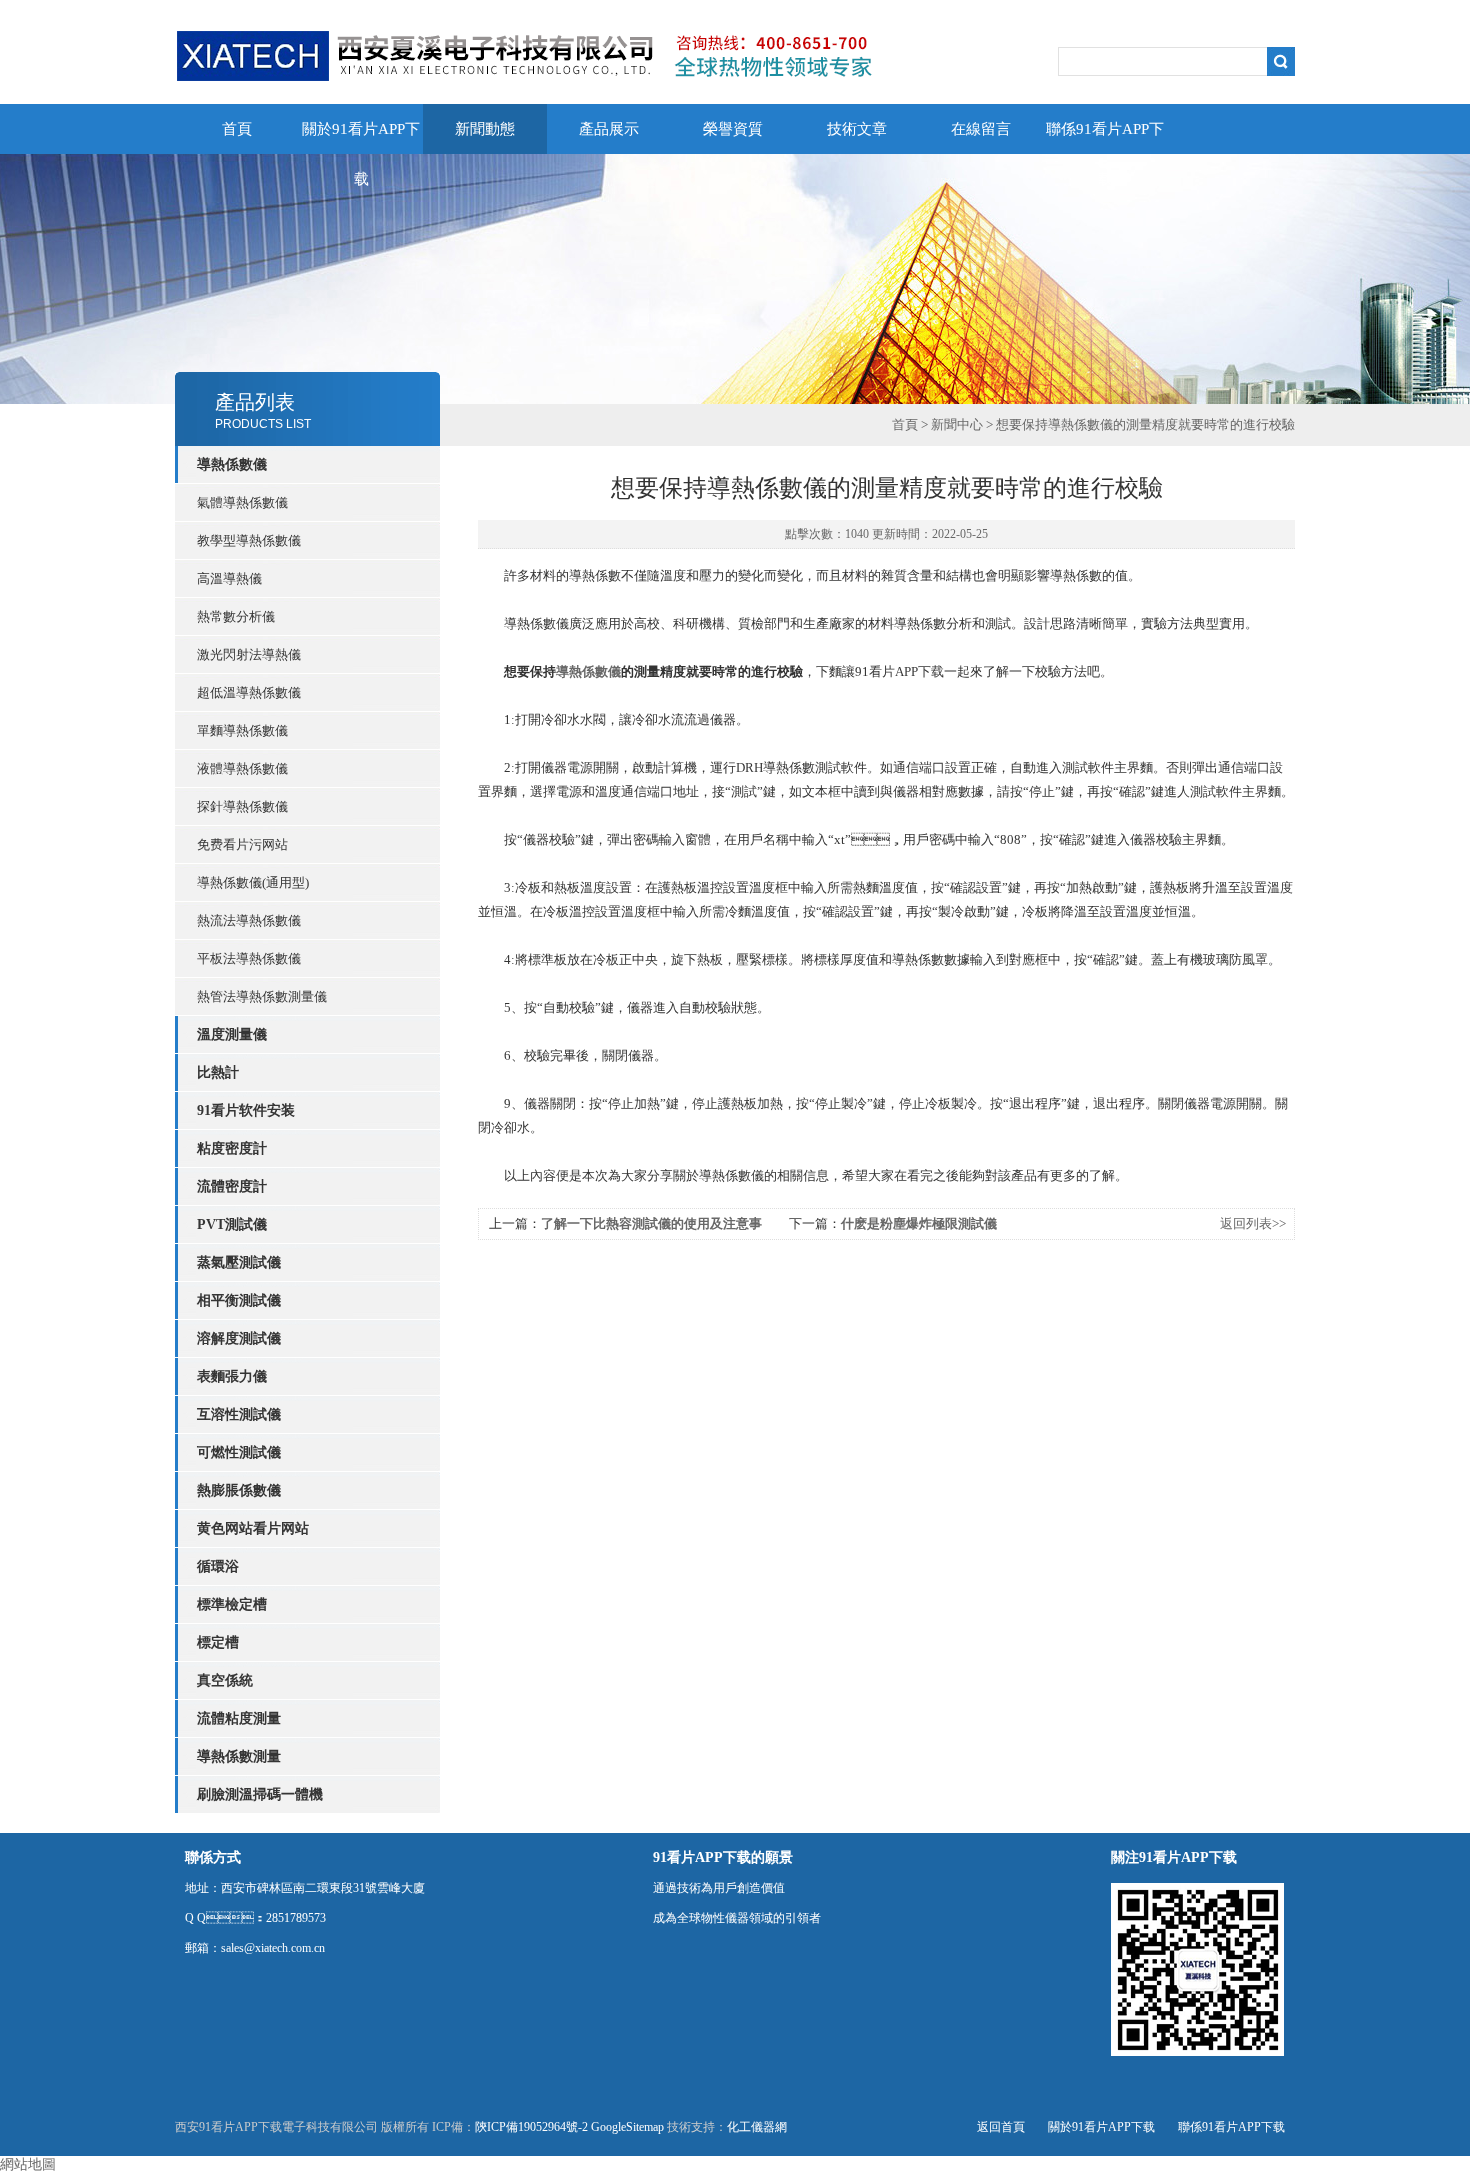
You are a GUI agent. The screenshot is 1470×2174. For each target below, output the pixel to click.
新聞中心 (957, 424)
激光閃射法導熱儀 (249, 654)
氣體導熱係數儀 (242, 502)
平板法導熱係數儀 (249, 958)
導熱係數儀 (588, 671)
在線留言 (981, 129)
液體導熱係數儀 (242, 768)
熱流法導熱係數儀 (249, 920)
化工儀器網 (757, 2127)
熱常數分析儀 (236, 616)
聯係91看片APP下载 (1105, 137)
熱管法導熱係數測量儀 (262, 996)
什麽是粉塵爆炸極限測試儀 (919, 1223)
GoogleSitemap (627, 2127)
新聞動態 (485, 129)
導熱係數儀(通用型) (253, 882)
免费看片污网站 (242, 844)
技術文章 (857, 129)
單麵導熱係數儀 (242, 730)
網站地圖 (28, 2164)
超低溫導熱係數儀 (249, 692)
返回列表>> (1253, 1223)
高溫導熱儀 (229, 578)
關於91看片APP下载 (361, 137)
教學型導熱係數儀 (249, 540)
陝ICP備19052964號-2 (531, 2127)
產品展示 (609, 129)
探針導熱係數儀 (242, 806)
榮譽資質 (733, 129)
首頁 (237, 129)
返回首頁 (1001, 2127)
